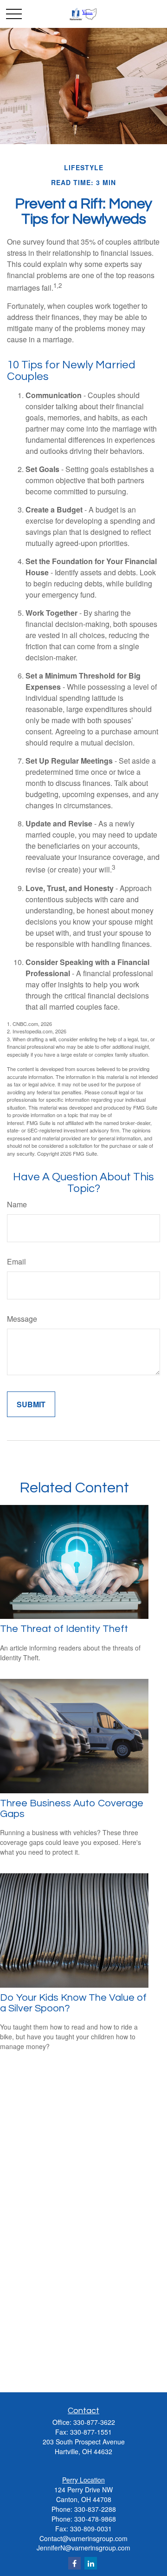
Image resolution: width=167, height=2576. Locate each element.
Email (16, 1261)
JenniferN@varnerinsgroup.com (83, 2548)
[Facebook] (74, 2563)
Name (17, 1204)
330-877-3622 (94, 2422)
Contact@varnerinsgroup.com (83, 2538)
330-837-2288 (95, 2509)
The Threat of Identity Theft (64, 1629)
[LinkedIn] (91, 2563)
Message (22, 1319)
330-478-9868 (95, 2519)
